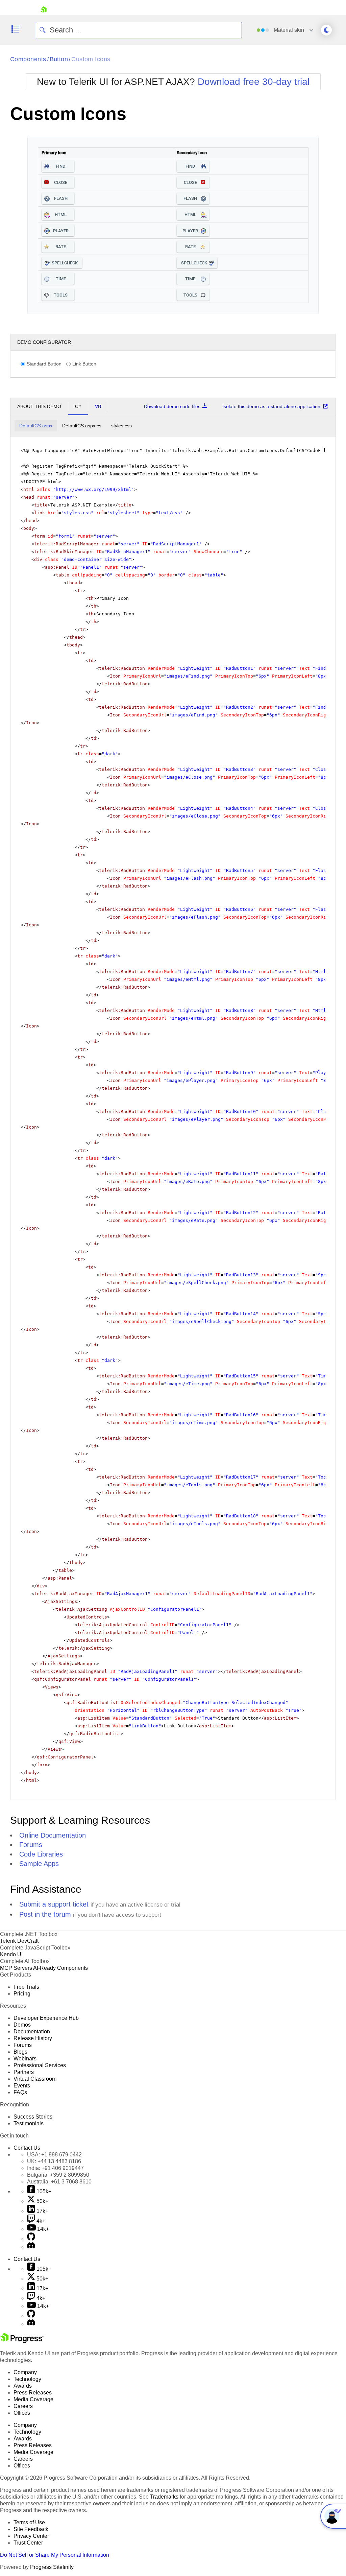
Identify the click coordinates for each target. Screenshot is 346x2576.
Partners (24, 2072)
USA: (54, 2155)
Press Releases (33, 2393)
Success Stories (33, 2117)
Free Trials (26, 1987)
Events (22, 2086)
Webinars (25, 2059)
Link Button (84, 364)
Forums (31, 1845)
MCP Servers (16, 1968)
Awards (23, 2386)
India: (55, 2168)
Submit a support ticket (54, 1904)
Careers (23, 2406)
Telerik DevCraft (19, 1941)
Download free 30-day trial (254, 82)
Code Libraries (41, 1854)
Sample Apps (39, 1864)
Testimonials (29, 2123)
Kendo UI (11, 1954)
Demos (22, 2025)
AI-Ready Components (60, 1968)
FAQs (20, 2092)
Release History (33, 2038)
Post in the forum (45, 1914)
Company (25, 2372)
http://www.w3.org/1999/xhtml (94, 489)
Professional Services (40, 2065)
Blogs (20, 2052)
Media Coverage (33, 2399)
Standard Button (44, 364)
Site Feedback (31, 2529)
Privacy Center (31, 2536)
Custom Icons (91, 59)
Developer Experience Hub (46, 2018)
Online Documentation (53, 1835)
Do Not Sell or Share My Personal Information (55, 2555)
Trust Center (28, 2543)
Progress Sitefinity (52, 2567)
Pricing (22, 1994)
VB (98, 406)
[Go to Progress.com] (22, 2341)
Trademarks (164, 2497)
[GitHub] (31, 2239)
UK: (54, 2161)
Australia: (59, 2182)
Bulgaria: (58, 2175)
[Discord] (31, 2247)
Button (59, 59)
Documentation (32, 2031)
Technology (27, 2379)
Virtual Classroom (35, 2079)
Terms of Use (29, 2522)
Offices (22, 2413)
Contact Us (27, 2148)
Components (28, 59)
